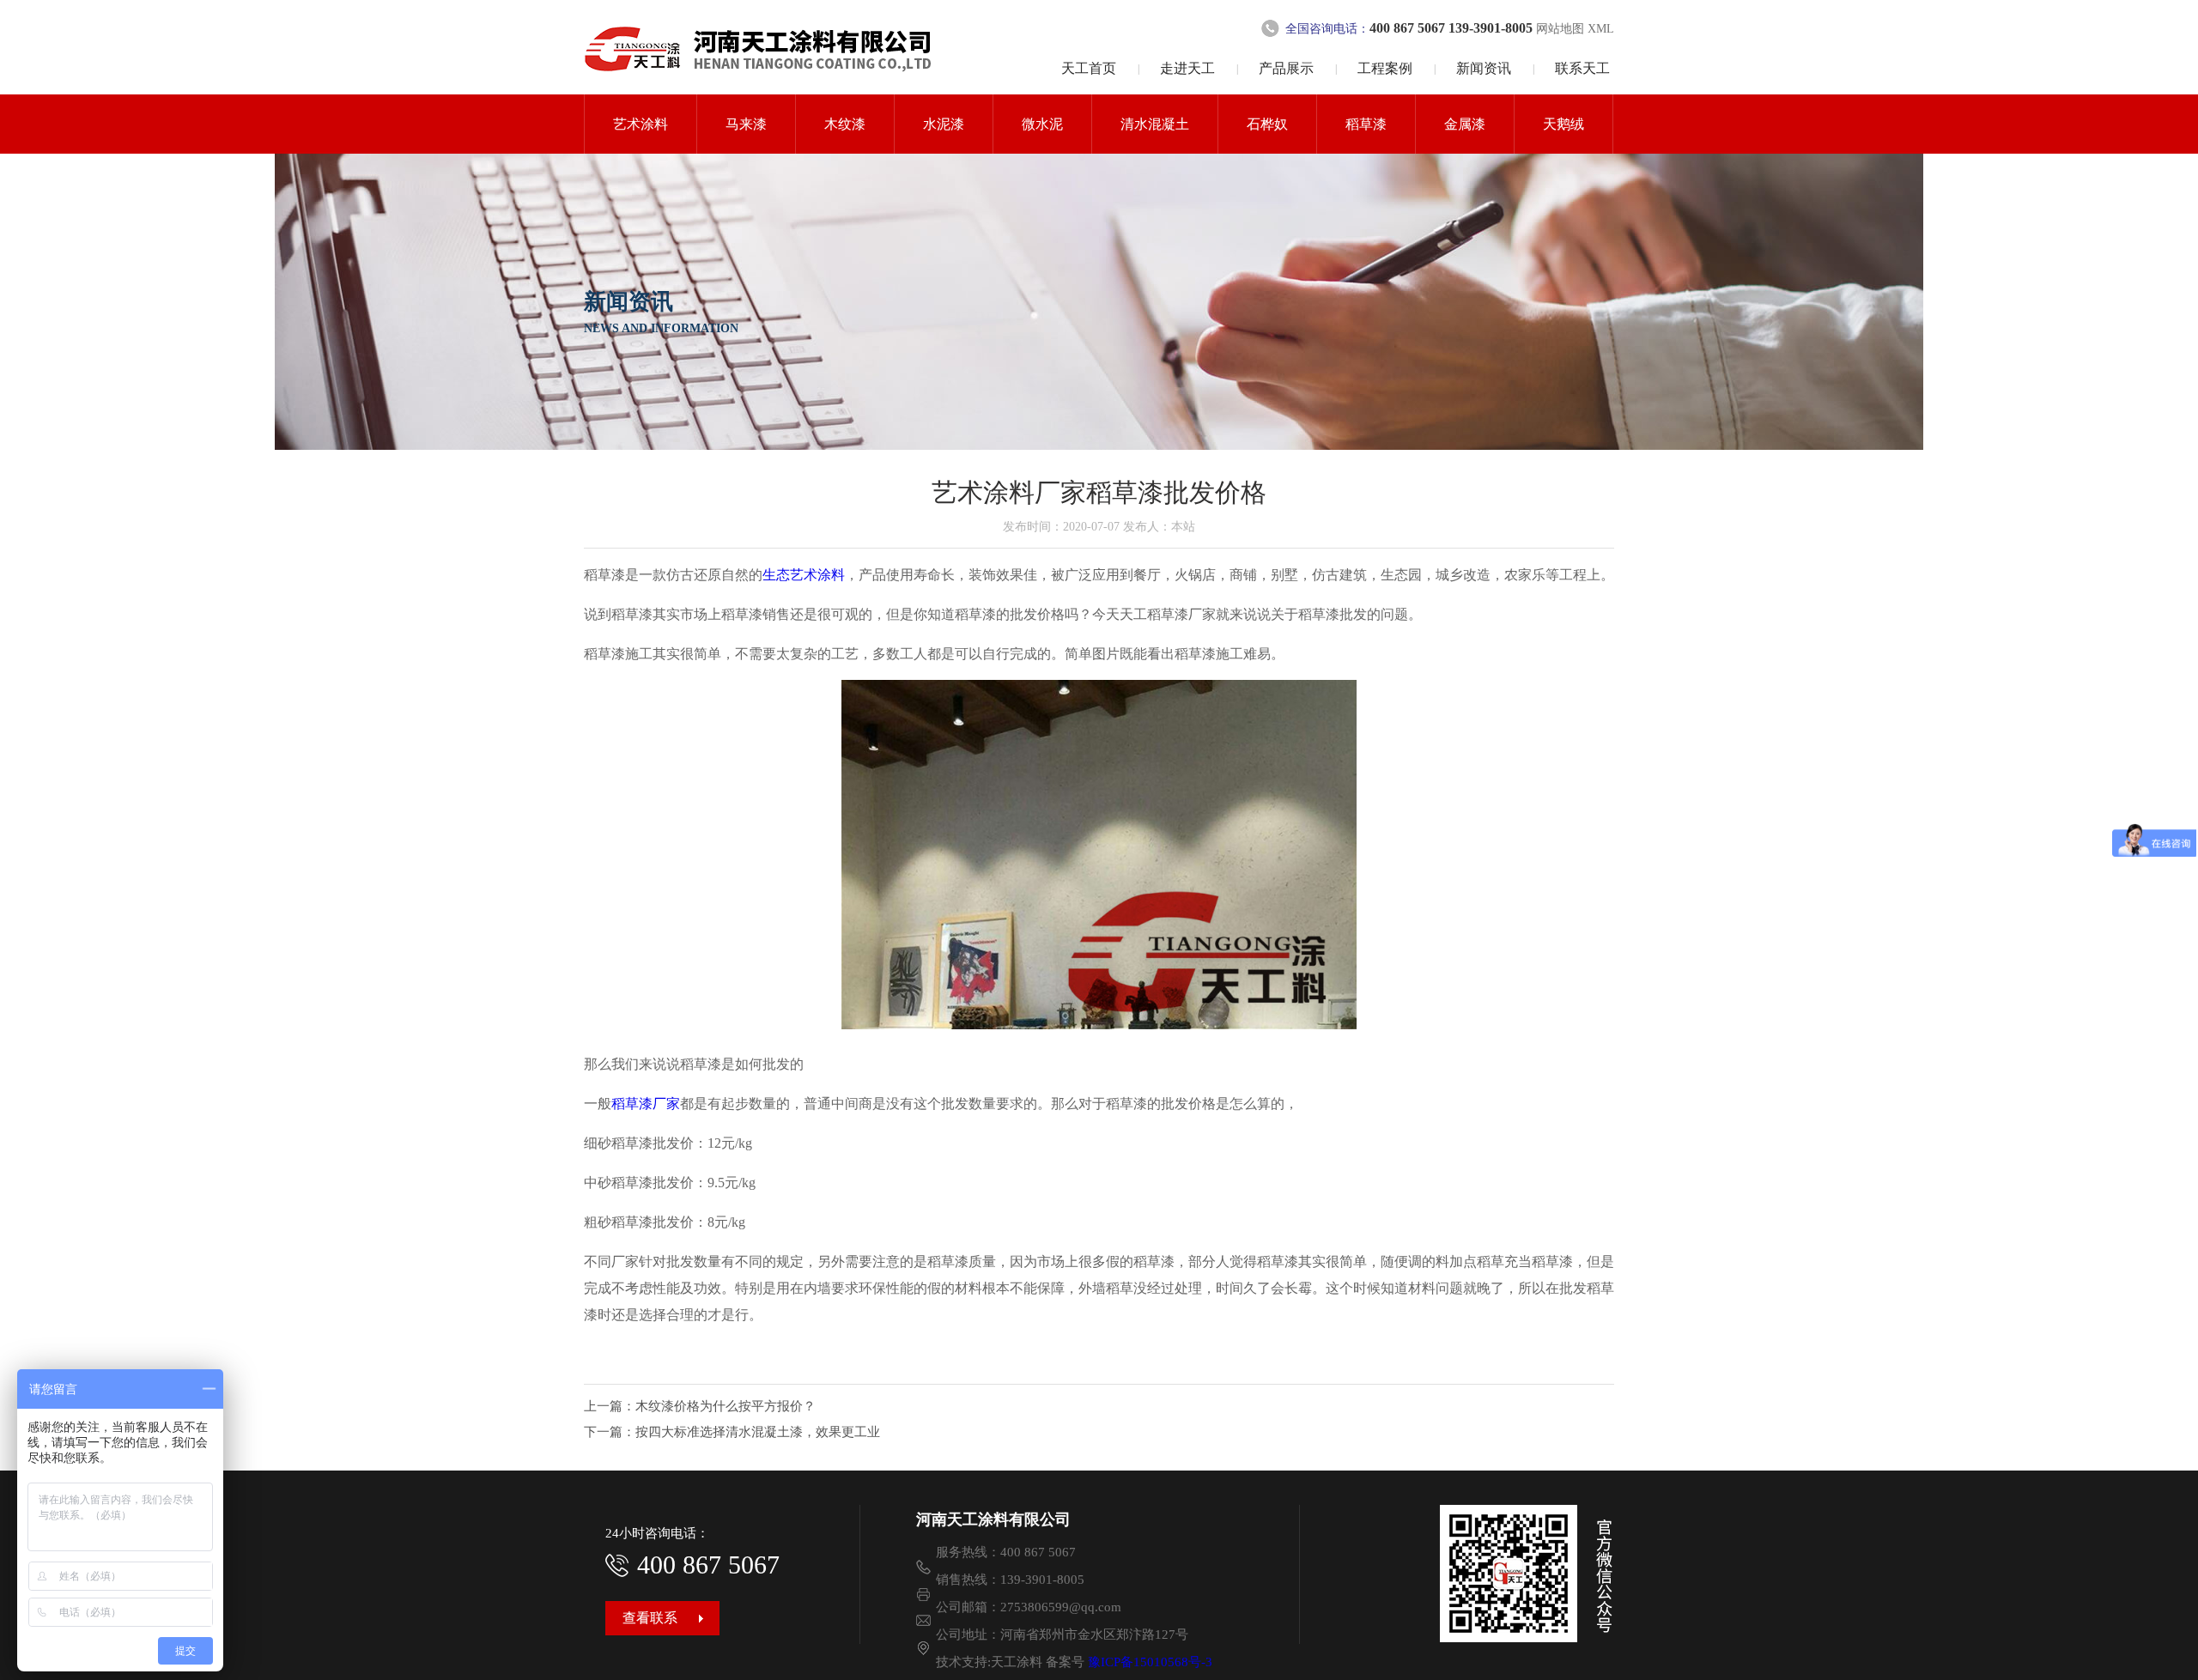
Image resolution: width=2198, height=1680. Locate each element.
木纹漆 (845, 124)
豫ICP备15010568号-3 (1150, 1662)
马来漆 (746, 124)
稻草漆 (1366, 124)
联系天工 (1582, 68)
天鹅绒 (1563, 124)
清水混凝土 (1155, 124)
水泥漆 (944, 124)
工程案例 (1385, 68)
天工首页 (1089, 68)
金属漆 (1465, 124)
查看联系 (650, 1618)
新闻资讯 (1484, 68)
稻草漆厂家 (646, 1104)
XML (1601, 29)
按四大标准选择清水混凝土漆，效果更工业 (758, 1432)
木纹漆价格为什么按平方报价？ (726, 1406)
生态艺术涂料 (804, 575)
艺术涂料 (641, 124)
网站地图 (1562, 29)
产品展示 (1286, 68)
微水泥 (1042, 124)
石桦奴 (1267, 124)
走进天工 (1187, 68)
